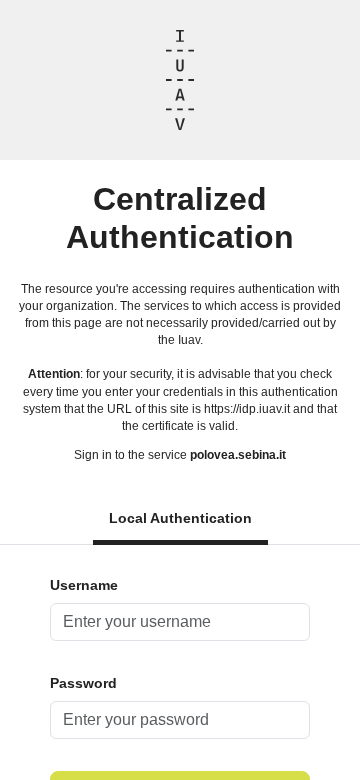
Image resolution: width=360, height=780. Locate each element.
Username (84, 585)
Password (83, 683)
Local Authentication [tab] (180, 518)
